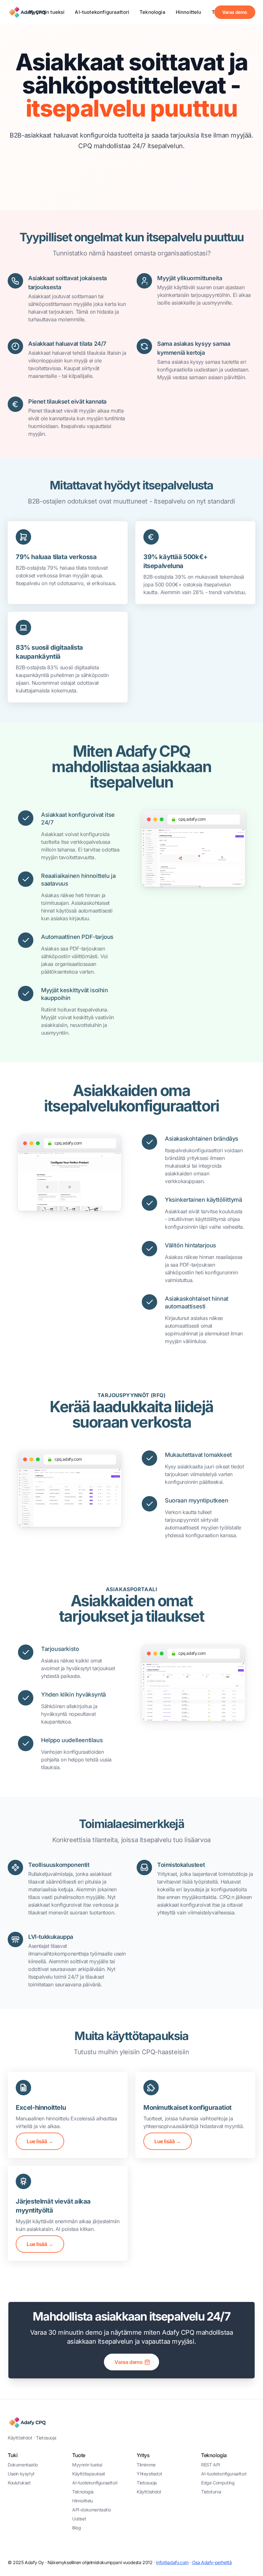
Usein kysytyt (21, 2474)
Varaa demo (235, 12)
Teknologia (153, 12)
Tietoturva (211, 2492)
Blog (76, 2528)
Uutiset (79, 2519)
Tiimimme (146, 2465)
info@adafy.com (172, 2562)
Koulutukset (19, 2483)
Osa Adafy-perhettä (212, 2562)
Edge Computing (218, 2483)
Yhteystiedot (149, 2474)
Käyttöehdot (20, 2438)
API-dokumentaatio (91, 2510)
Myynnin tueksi (47, 12)
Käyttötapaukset (89, 2474)
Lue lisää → (40, 2141)
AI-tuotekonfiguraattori (102, 12)
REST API (211, 2465)
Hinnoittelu (189, 12)
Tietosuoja (46, 2438)
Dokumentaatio (23, 2465)
